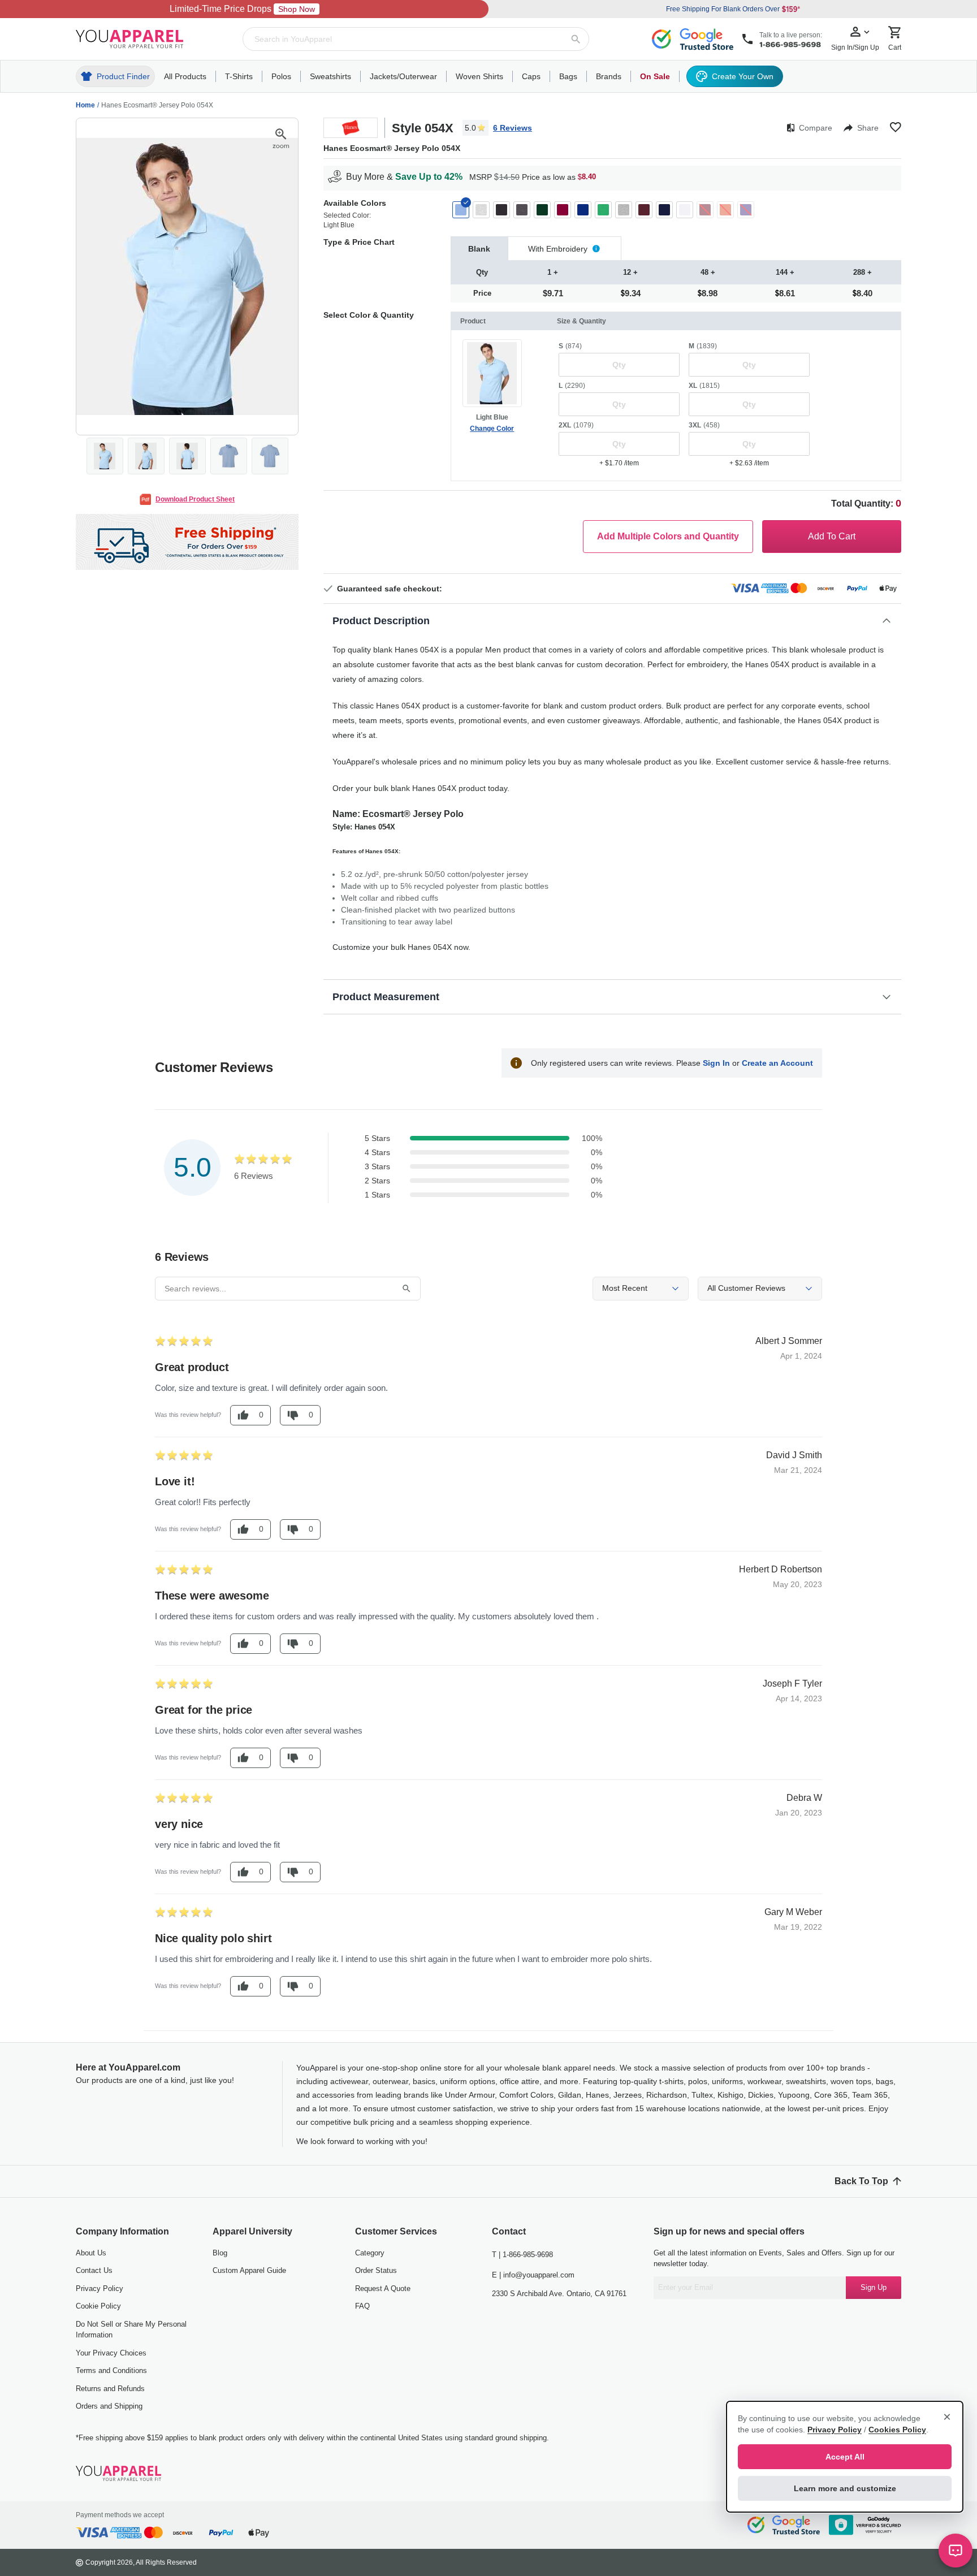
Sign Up (874, 2287)
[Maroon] (644, 210)
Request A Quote (383, 2288)
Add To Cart (832, 536)
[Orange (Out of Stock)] (725, 210)
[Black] (502, 210)
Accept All (845, 2457)
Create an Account (777, 1063)
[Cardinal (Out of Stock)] (705, 210)
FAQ (362, 2306)
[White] (685, 210)
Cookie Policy (98, 2306)
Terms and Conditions (111, 2370)
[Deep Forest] (542, 210)
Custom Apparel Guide (249, 2270)
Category (370, 2253)
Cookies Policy (897, 2430)
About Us (91, 2253)
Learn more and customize (845, 2488)
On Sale (655, 76)
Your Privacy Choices (111, 2353)
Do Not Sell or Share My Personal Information (131, 2330)
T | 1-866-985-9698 (522, 2255)
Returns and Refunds (110, 2389)
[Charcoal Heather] (522, 210)
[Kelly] (603, 210)
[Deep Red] (563, 210)
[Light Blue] (461, 210)
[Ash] (481, 210)
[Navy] (664, 210)
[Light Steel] (624, 210)
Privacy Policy (100, 2288)
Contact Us (94, 2270)
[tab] (479, 248)
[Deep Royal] (583, 210)
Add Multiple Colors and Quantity (668, 536)
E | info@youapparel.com (533, 2275)
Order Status (376, 2270)
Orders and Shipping (109, 2406)
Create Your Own (743, 76)
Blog (220, 2253)
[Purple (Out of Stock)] (746, 210)
